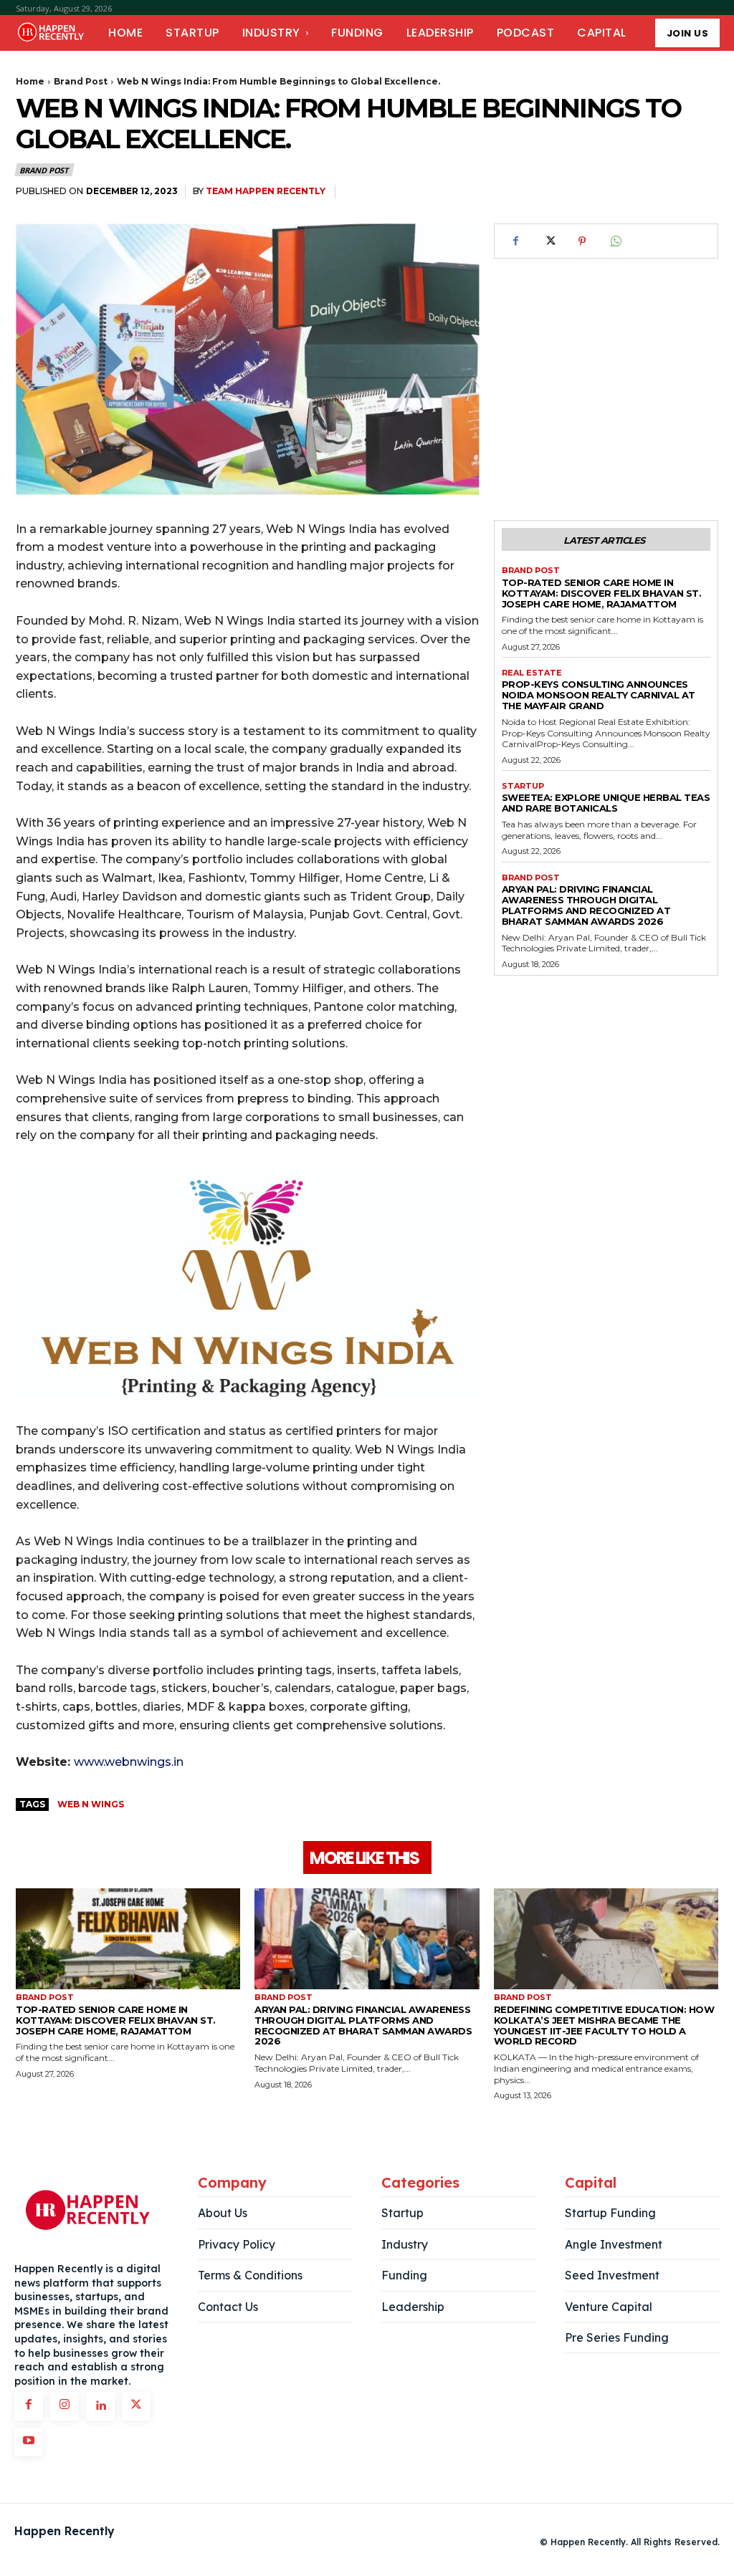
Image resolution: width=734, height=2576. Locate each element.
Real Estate (532, 673)
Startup (523, 786)
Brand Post (81, 81)
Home (30, 81)
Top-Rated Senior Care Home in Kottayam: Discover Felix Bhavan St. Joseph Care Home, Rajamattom (602, 593)
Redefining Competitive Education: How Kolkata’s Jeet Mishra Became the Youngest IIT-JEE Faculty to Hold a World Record (604, 2025)
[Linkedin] (100, 2406)
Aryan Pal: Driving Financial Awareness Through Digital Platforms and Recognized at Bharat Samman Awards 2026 (586, 905)
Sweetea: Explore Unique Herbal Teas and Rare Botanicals (606, 803)
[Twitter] (549, 241)
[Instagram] (65, 2406)
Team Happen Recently (266, 191)
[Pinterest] (582, 241)
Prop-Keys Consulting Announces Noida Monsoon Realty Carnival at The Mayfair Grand (599, 695)
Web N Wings (91, 1804)
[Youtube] (29, 2442)
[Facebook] (516, 241)
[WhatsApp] (615, 241)
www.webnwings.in (129, 1762)
